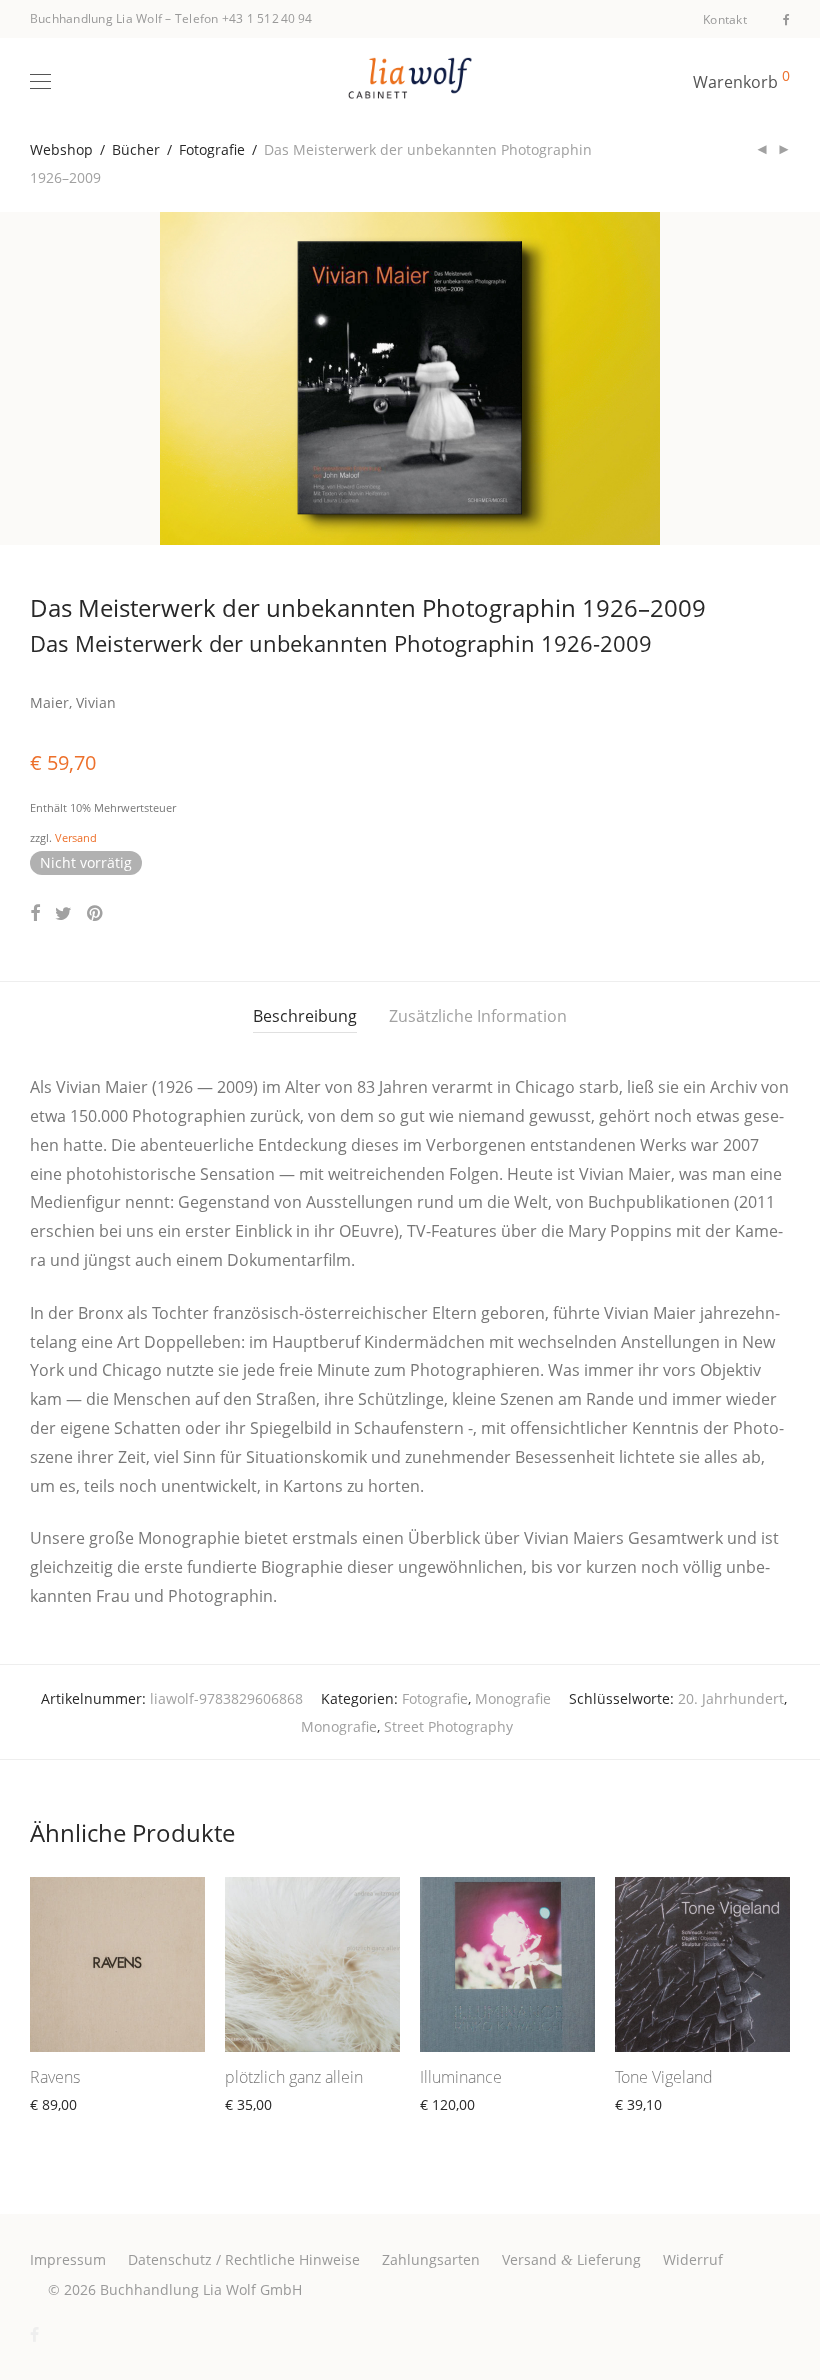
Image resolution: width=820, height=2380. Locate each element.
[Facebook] (786, 18)
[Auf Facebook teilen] (35, 913)
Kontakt (725, 20)
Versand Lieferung (571, 2259)
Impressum (68, 2259)
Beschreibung (305, 1016)
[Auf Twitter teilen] (63, 913)
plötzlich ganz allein (294, 2077)
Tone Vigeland (664, 2077)
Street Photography (448, 1726)
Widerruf (693, 2259)
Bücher (136, 149)
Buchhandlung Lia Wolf (96, 18)
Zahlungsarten (431, 2259)
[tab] (305, 1016)
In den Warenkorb (80, 2127)
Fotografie (212, 149)
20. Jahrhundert (731, 1698)
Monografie (513, 1698)
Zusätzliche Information (478, 1016)
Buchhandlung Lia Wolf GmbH (201, 2289)
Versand (76, 837)
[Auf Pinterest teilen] (96, 913)
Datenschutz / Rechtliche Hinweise (244, 2259)
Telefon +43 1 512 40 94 (244, 18)
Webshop (61, 149)
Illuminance (461, 2077)
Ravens (55, 2077)
